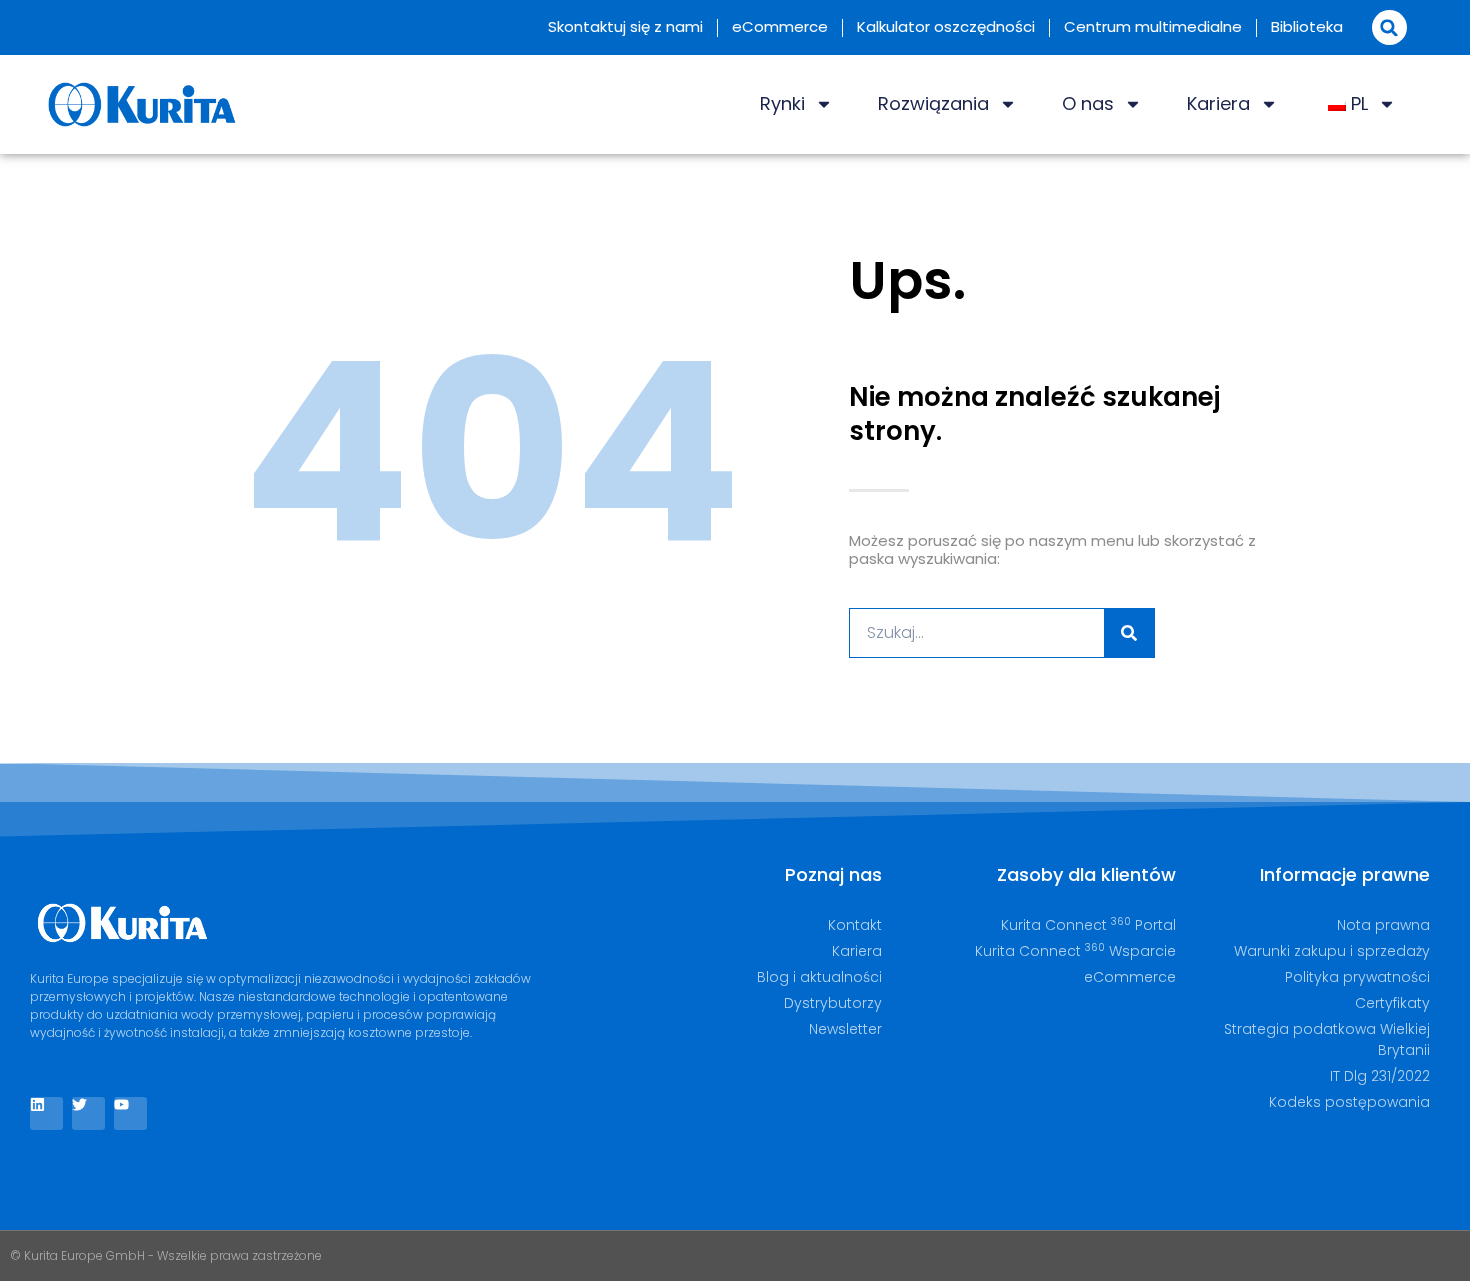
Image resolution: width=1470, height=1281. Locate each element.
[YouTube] (130, 1113)
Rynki (782, 103)
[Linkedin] (46, 1113)
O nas (1088, 103)
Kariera (1218, 103)
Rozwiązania (933, 103)
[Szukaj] (1129, 633)
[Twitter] (88, 1113)
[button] (1389, 27)
